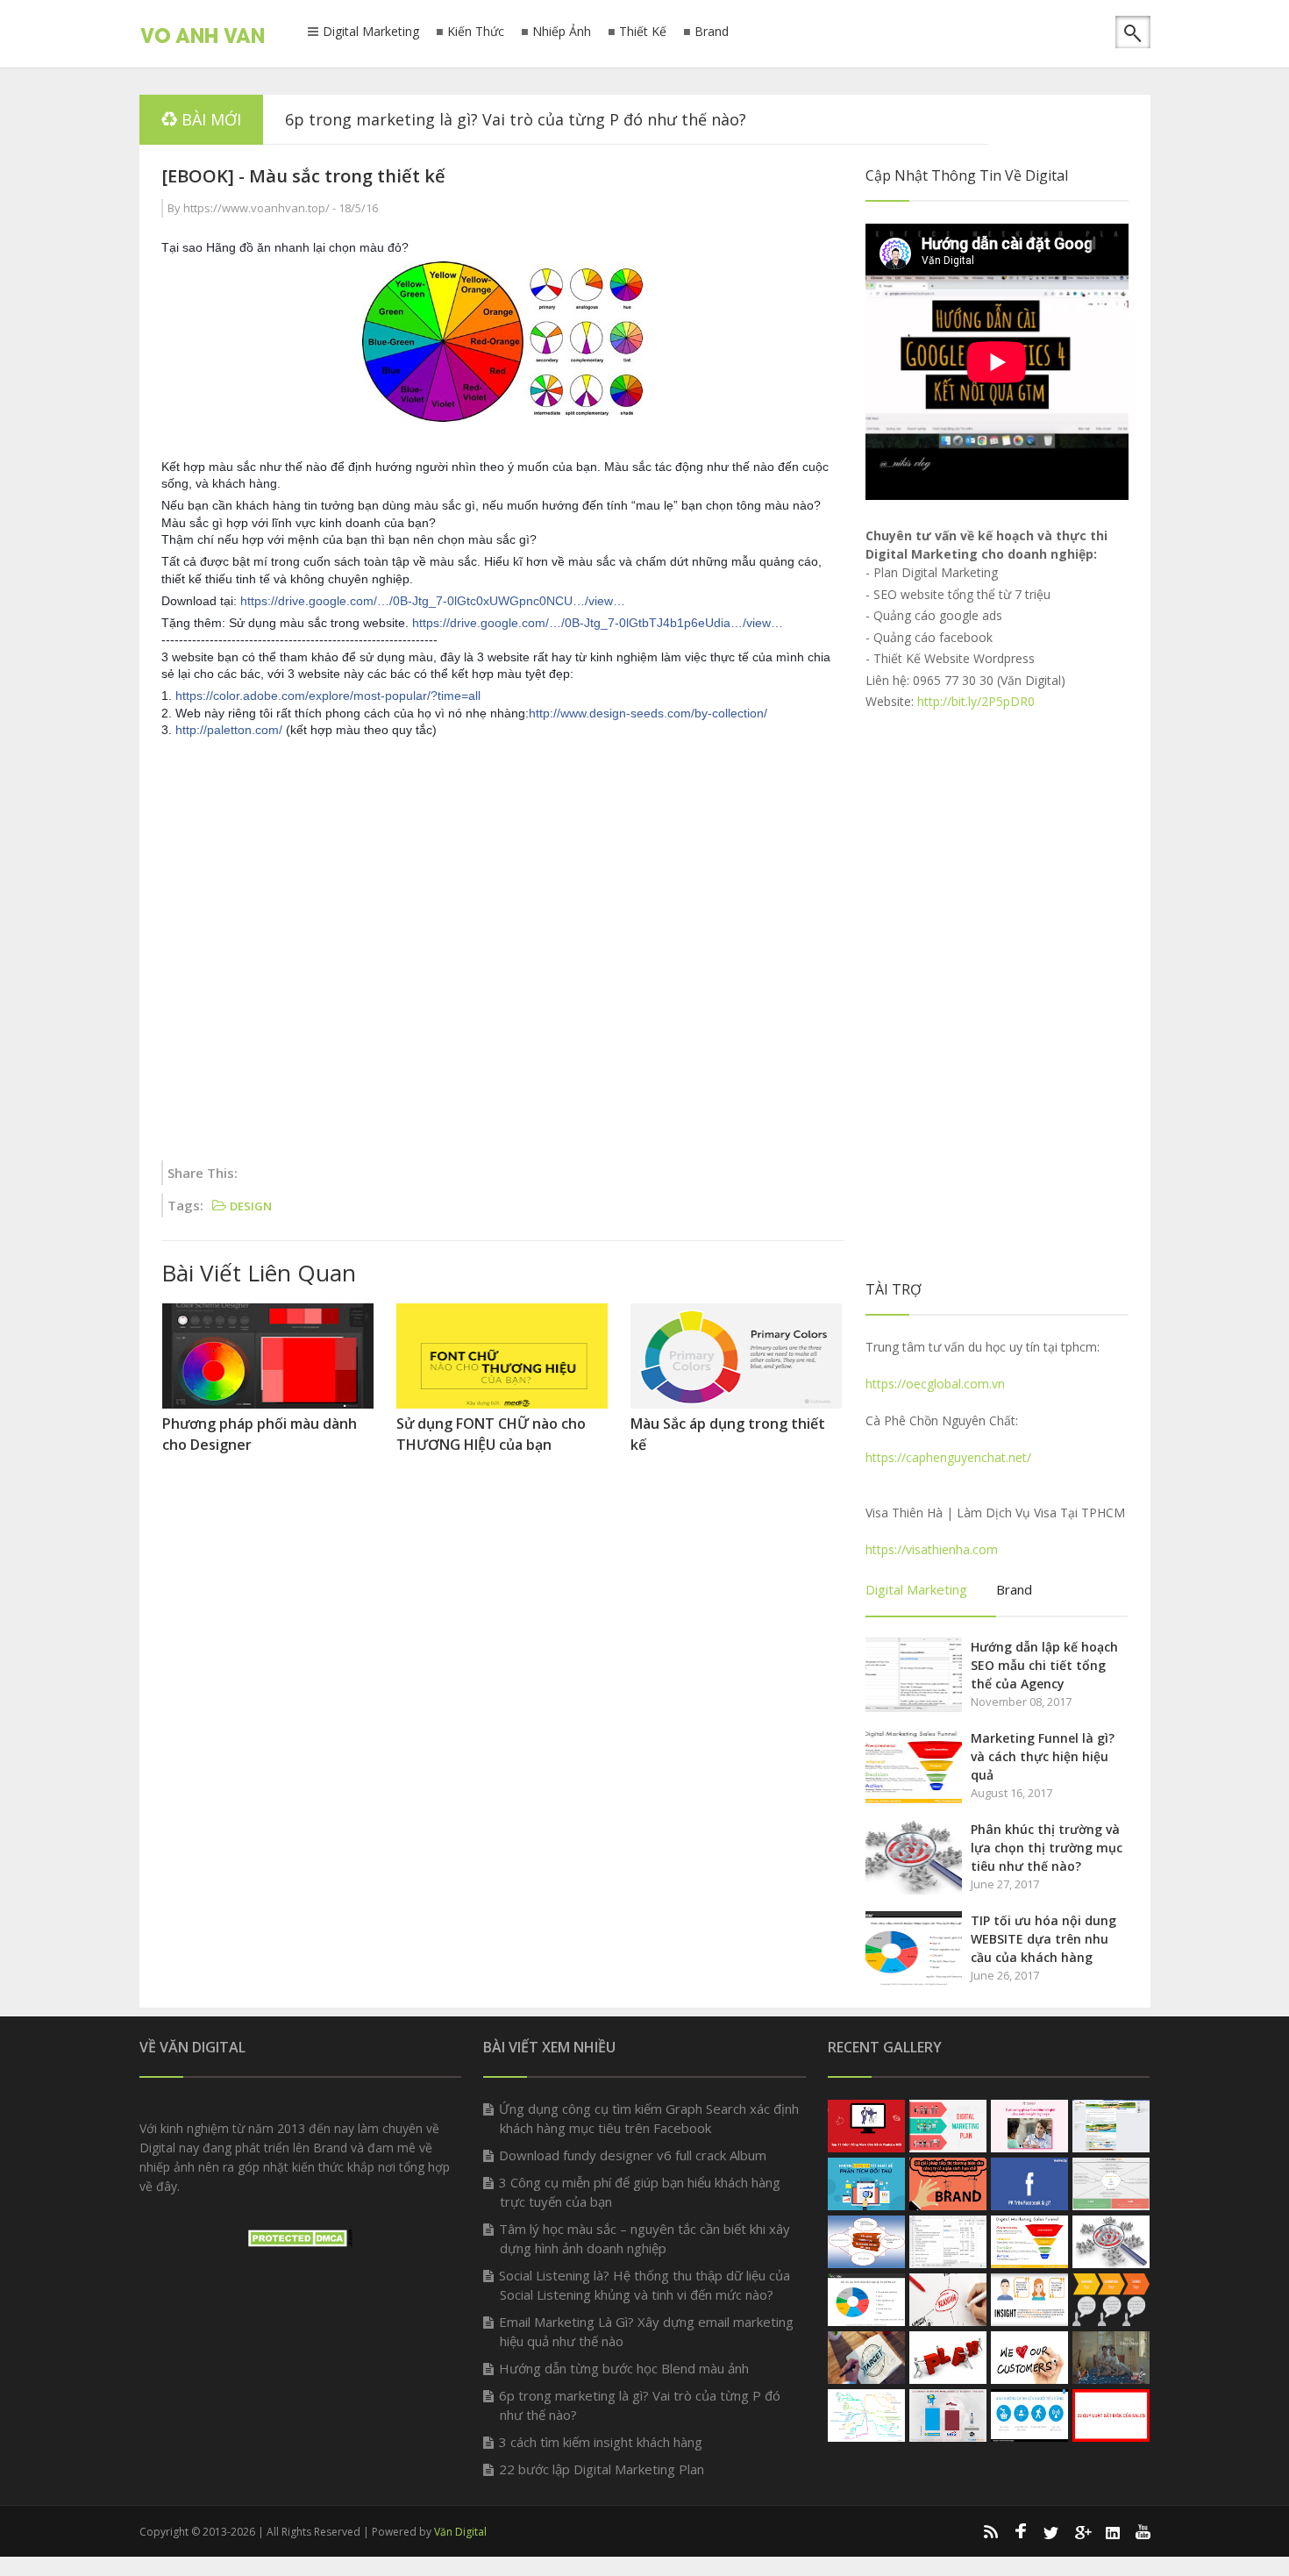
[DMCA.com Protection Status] (300, 2242)
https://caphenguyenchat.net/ (948, 1457)
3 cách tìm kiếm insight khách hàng (601, 2442)
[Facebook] (1021, 2531)
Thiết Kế (643, 32)
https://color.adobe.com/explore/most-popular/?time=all (328, 696)
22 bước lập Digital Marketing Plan (602, 2469)
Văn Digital (460, 2532)
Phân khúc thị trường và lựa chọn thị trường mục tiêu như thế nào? (1047, 1848)
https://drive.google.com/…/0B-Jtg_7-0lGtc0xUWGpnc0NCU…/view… (433, 601)
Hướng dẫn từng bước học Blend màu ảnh (624, 2368)
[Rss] (990, 2531)
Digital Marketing (371, 32)
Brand (712, 32)
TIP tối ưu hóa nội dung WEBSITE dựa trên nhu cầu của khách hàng (1043, 1939)
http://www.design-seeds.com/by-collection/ (648, 713)
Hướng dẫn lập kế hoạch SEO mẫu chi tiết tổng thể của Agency (1044, 1665)
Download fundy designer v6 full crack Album (633, 2155)
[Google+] (1082, 2531)
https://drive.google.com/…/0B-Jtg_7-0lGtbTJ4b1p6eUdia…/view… (598, 623)
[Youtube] (1143, 2531)
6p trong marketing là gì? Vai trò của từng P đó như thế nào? (516, 119)
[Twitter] (1051, 2531)
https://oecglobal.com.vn (935, 1384)
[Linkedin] (1113, 2531)
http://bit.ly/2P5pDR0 (976, 701)
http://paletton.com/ (229, 730)
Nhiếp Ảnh (562, 32)
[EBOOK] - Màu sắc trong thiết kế (303, 176)
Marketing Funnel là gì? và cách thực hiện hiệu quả (1043, 1756)
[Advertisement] (502, 952)
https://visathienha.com (932, 1549)
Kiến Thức (476, 32)
